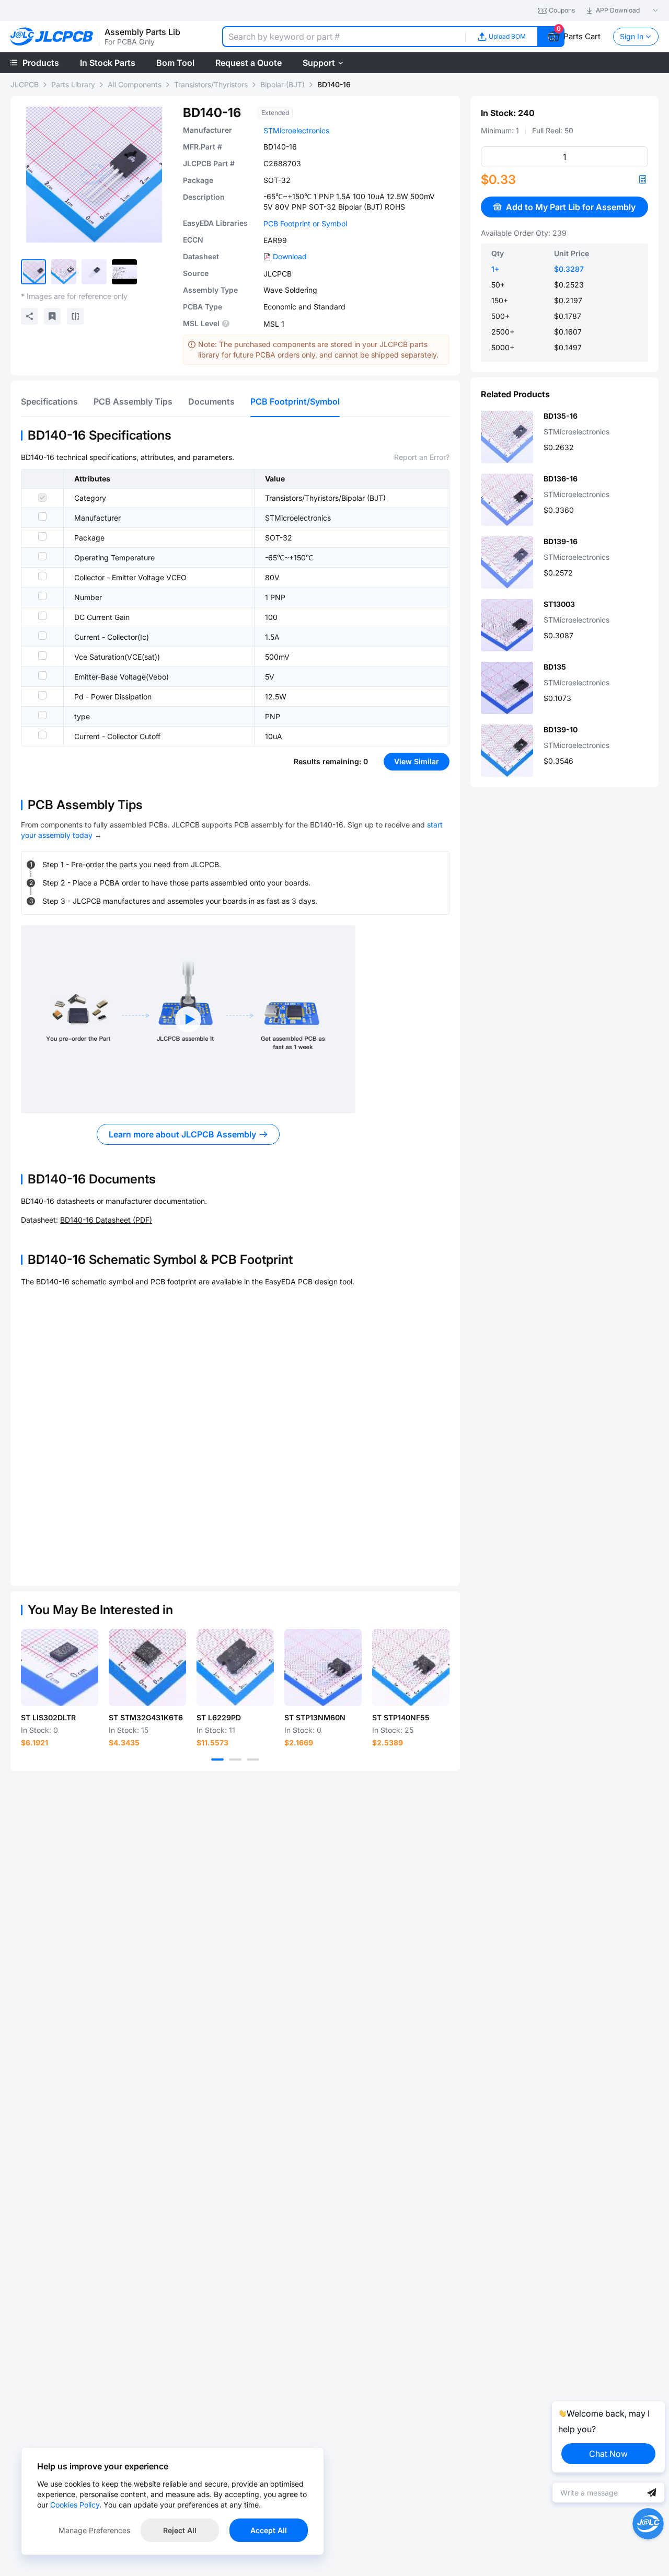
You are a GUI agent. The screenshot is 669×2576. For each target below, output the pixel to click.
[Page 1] (217, 1759)
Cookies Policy (75, 2505)
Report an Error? (422, 457)
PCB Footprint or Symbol (305, 223)
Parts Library (73, 84)
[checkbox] (42, 498)
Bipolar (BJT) (282, 84)
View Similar (417, 761)
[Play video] (188, 1019)
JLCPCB (25, 84)
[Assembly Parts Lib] (52, 37)
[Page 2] (235, 1759)
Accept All (269, 2530)
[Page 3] (253, 1759)
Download (290, 256)
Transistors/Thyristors (211, 84)
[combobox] (344, 37)
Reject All (180, 2530)
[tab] (49, 401)
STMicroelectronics (296, 130)
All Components (135, 84)
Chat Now (608, 2454)
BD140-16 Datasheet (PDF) (106, 1220)
